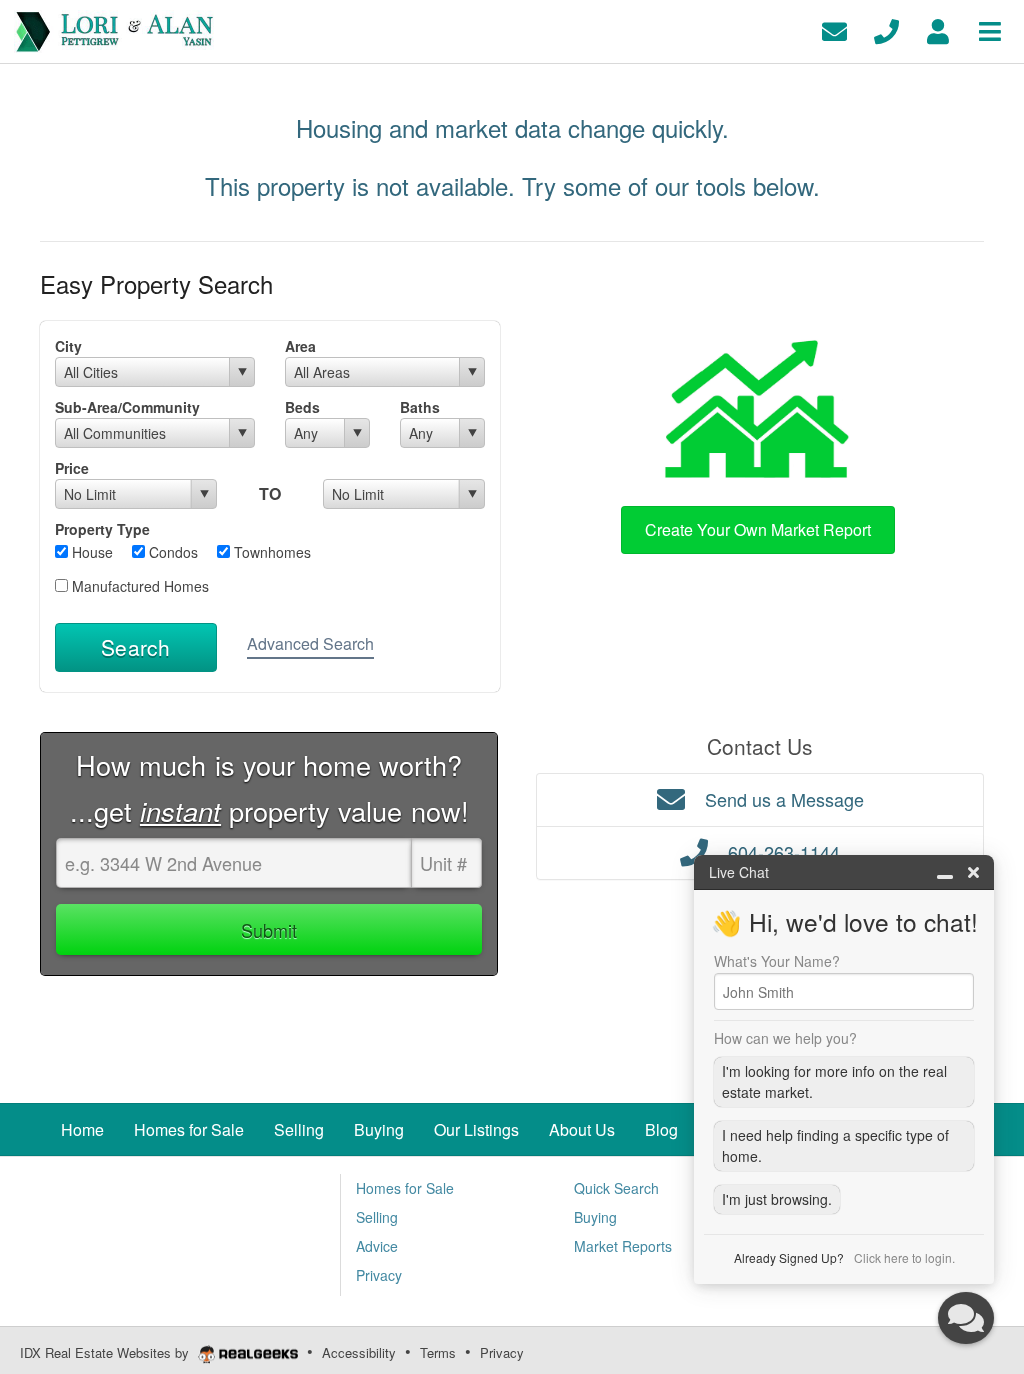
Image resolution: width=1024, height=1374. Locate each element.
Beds (302, 407)
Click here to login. (904, 1257)
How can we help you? (785, 1038)
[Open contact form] (834, 29)
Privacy (502, 1352)
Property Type (102, 529)
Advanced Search (310, 643)
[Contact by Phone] (886, 29)
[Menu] (990, 29)
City (68, 346)
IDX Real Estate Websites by (106, 1352)
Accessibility (359, 1352)
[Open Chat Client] (966, 1318)
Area (300, 346)
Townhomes (270, 552)
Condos (171, 552)
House (90, 552)
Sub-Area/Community (127, 407)
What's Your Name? (777, 961)
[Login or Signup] (938, 29)
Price (72, 468)
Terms (438, 1352)
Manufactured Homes (138, 586)
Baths (420, 407)
